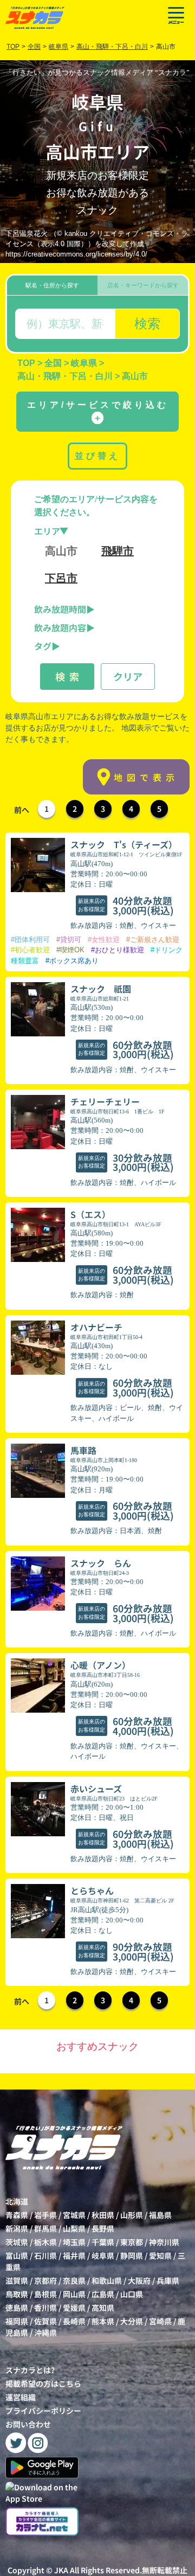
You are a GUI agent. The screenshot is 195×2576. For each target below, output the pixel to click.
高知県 (103, 2308)
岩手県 (45, 2215)
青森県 (17, 2215)
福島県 (160, 2215)
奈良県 (74, 2280)
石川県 (45, 2255)
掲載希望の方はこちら (43, 2383)
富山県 (17, 2255)
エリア (47, 531)
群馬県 (45, 2228)
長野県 (103, 2228)
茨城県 (17, 2242)
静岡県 (132, 2255)
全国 (34, 47)
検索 (147, 323)
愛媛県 (74, 2308)
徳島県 (17, 2308)
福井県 (74, 2255)
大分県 (132, 2321)
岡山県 (74, 2294)
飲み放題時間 (60, 609)
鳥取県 (17, 2294)
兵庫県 (168, 2280)
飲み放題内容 (60, 627)
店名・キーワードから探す (143, 285)
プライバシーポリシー (43, 2411)
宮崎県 (160, 2321)
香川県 (45, 2308)
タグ (43, 646)
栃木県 (45, 2242)
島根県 (45, 2294)
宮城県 (74, 2215)
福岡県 (17, 2321)
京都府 (45, 2280)
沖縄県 (45, 2333)
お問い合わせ (28, 2424)
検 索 (67, 676)
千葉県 (103, 2242)
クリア (128, 676)
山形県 (132, 2215)
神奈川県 (164, 2242)
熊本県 (103, 2321)
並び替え (97, 456)
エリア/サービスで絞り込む (98, 411)
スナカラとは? (30, 2370)
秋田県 (103, 2215)
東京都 (132, 2242)
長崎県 (74, 2321)
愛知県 (160, 2255)
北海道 (17, 2201)
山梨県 (74, 2228)
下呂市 (61, 578)
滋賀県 (17, 2280)
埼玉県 (74, 2242)
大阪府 (139, 2280)
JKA (61, 2570)
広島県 (103, 2294)
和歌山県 (107, 2280)
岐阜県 (103, 2255)
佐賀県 (45, 2321)
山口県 (132, 2294)
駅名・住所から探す (52, 285)
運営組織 (21, 2397)
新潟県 (17, 2228)
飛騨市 (118, 551)
